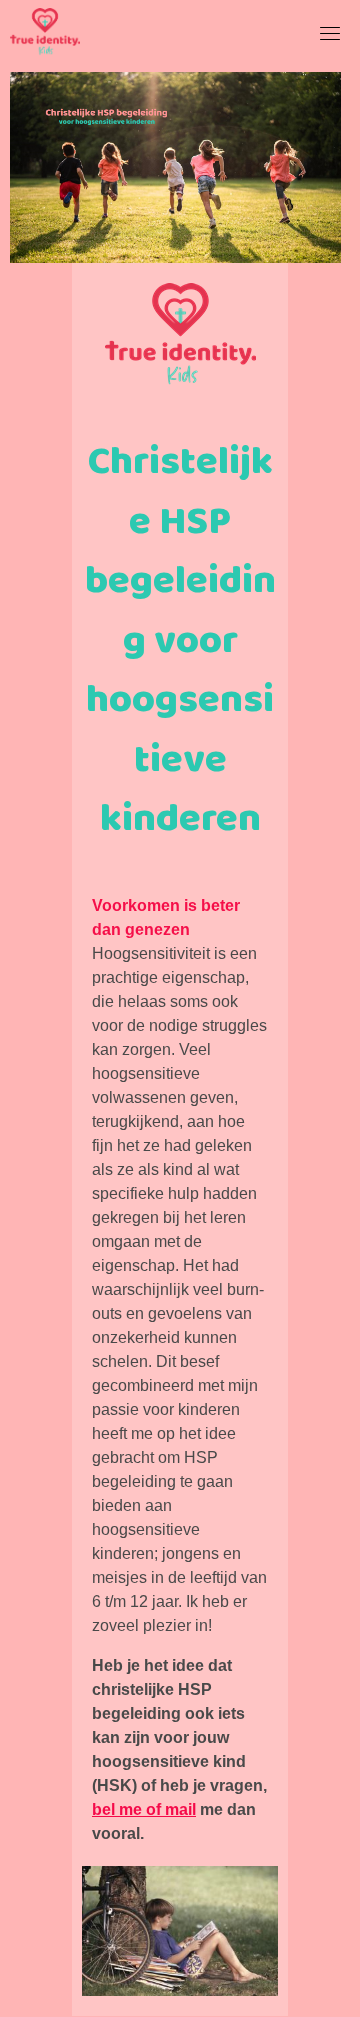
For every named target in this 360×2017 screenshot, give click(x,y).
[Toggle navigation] (330, 33)
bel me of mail (144, 1809)
